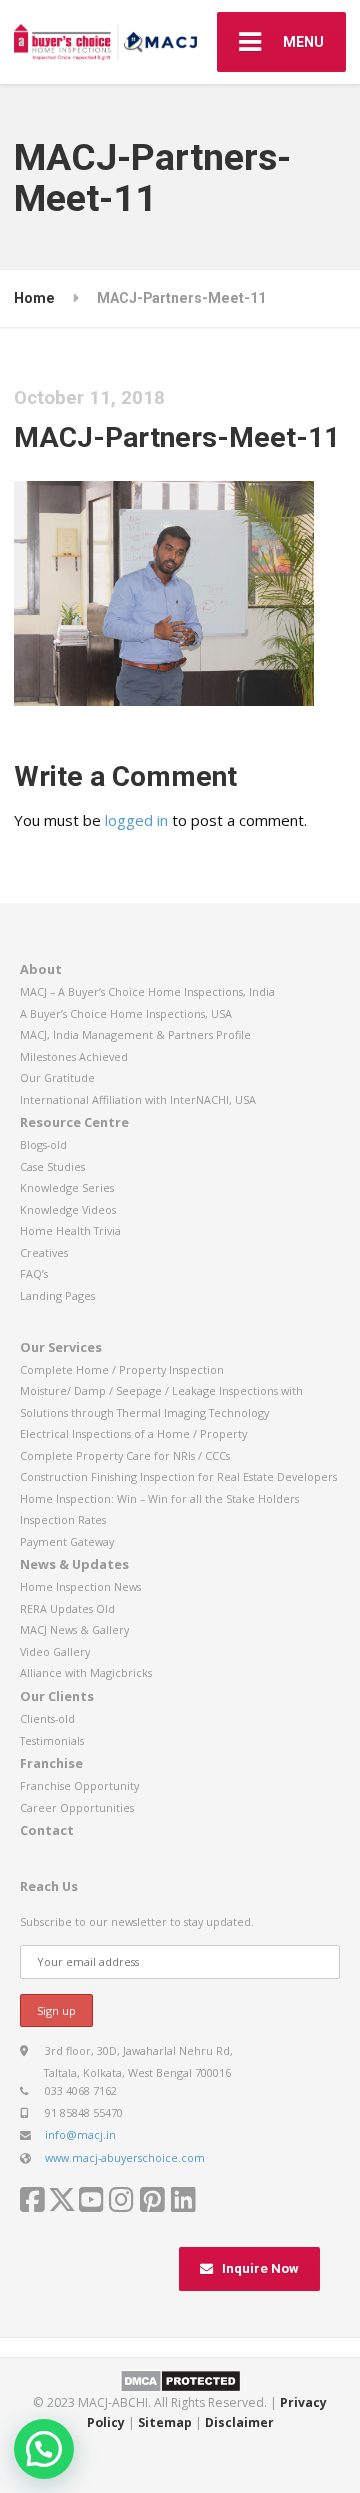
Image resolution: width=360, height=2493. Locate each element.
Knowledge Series (67, 1187)
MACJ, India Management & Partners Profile (135, 1034)
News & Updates (74, 1564)
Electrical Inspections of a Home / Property (133, 1433)
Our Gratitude (57, 1077)
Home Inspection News (80, 1586)
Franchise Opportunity (79, 1785)
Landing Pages (57, 1295)
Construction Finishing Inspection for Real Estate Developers (178, 1476)
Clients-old (47, 1718)
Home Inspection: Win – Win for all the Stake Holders (159, 1498)
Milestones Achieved (74, 1056)
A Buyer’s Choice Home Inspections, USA (126, 1013)
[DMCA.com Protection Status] (180, 2379)
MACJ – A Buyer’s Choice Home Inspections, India (147, 991)
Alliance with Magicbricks (86, 1672)
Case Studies (52, 1166)
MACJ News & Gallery (74, 1629)
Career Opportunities (77, 1807)
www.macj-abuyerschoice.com (125, 2157)
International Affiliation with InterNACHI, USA (138, 1099)
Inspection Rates (63, 1519)
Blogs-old (43, 1144)
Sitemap (165, 2422)
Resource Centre (74, 1122)
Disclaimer (239, 2422)
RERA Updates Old (67, 1608)
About (41, 969)
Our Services (61, 1347)
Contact (47, 1830)
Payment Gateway (67, 1541)
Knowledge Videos (68, 1209)
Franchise (51, 1763)
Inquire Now (260, 2268)
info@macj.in (80, 2134)
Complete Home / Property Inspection (122, 1369)
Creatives (44, 1252)
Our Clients (57, 1696)
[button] (44, 2449)
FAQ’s (34, 1273)
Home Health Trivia (70, 1230)
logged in (136, 820)
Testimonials (52, 1740)
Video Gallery (55, 1651)
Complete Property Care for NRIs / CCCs (125, 1455)
